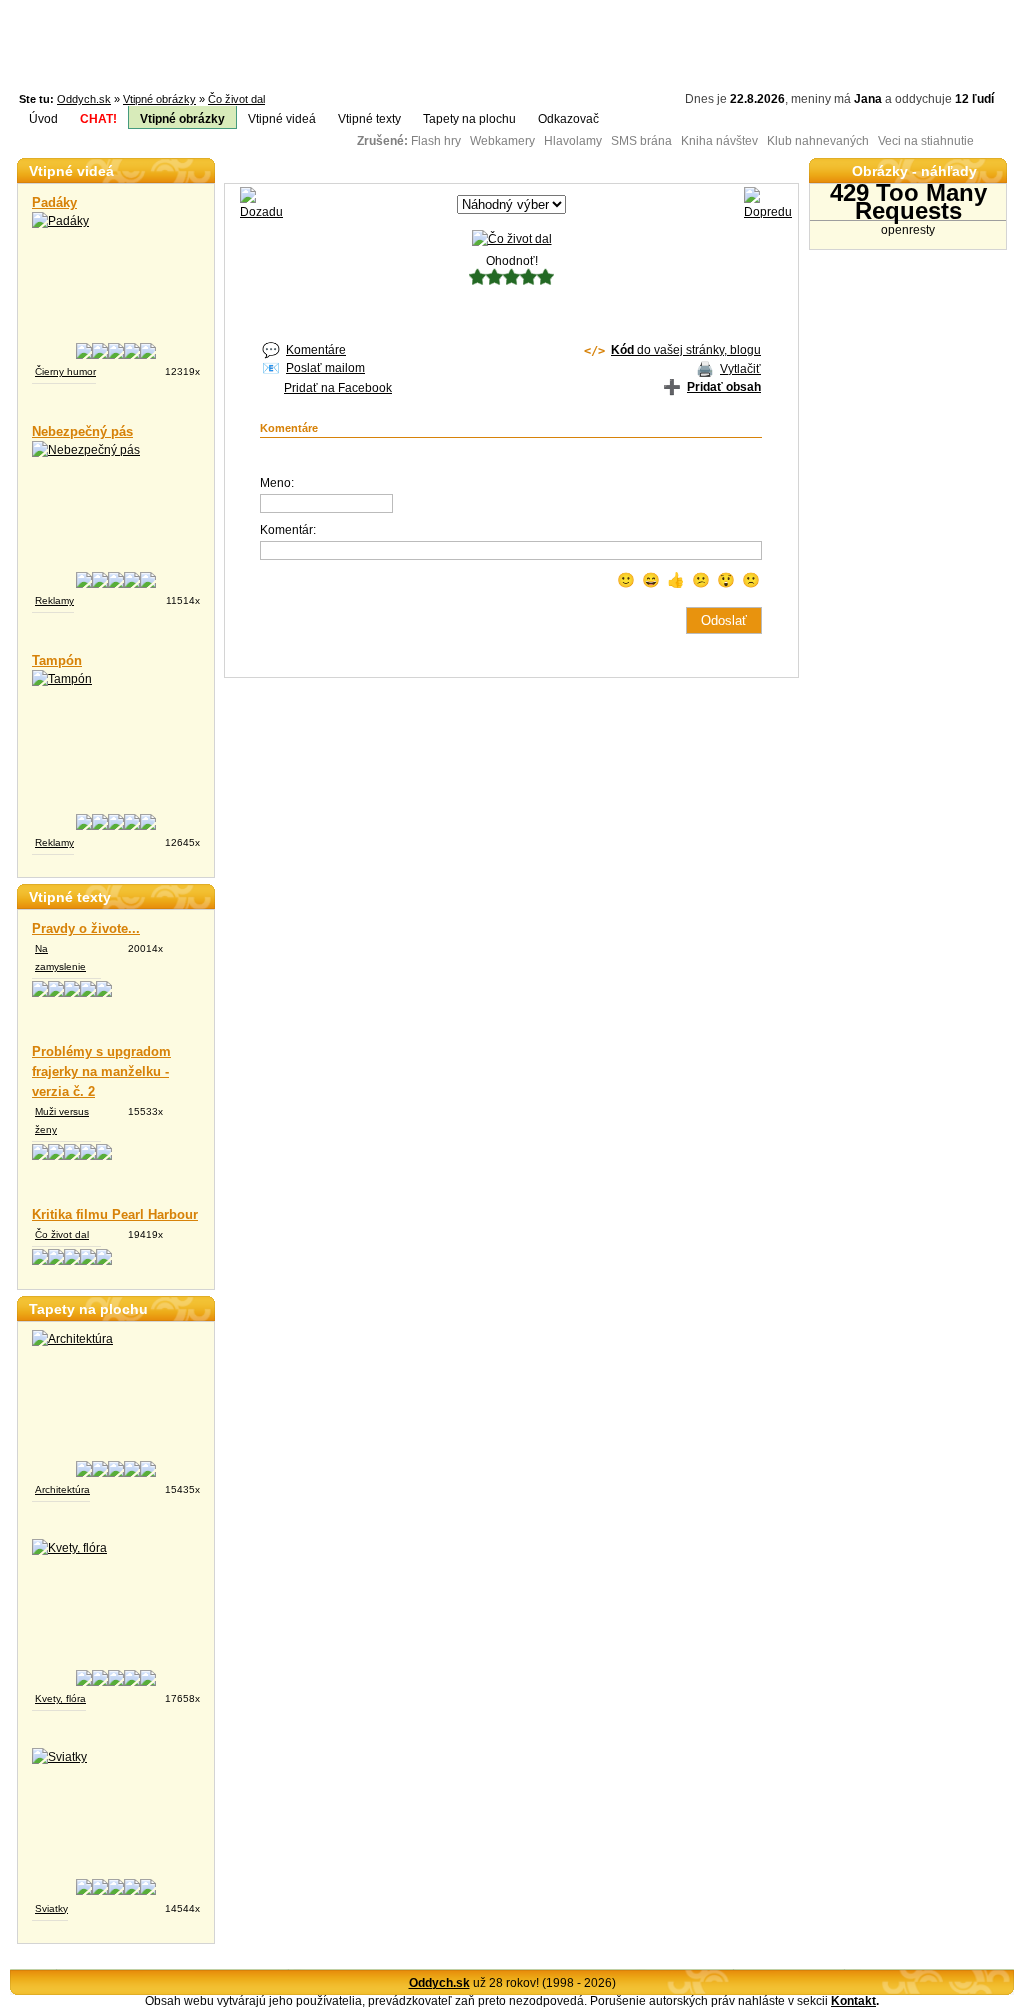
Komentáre (316, 350)
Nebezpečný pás (82, 431)
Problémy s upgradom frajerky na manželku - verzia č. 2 (101, 1071)
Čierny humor (65, 371)
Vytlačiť (740, 369)
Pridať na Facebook (338, 388)
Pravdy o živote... (86, 928)
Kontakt (853, 2001)
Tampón (57, 660)
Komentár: (288, 530)
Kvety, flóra (60, 1698)
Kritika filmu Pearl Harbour (115, 1214)
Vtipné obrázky (159, 99)
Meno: (277, 483)
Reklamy (54, 600)
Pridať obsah (724, 387)
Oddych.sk (84, 99)
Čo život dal (236, 99)
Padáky (54, 202)
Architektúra (62, 1489)
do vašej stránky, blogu (686, 350)
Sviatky (51, 1908)
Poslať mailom (325, 368)
